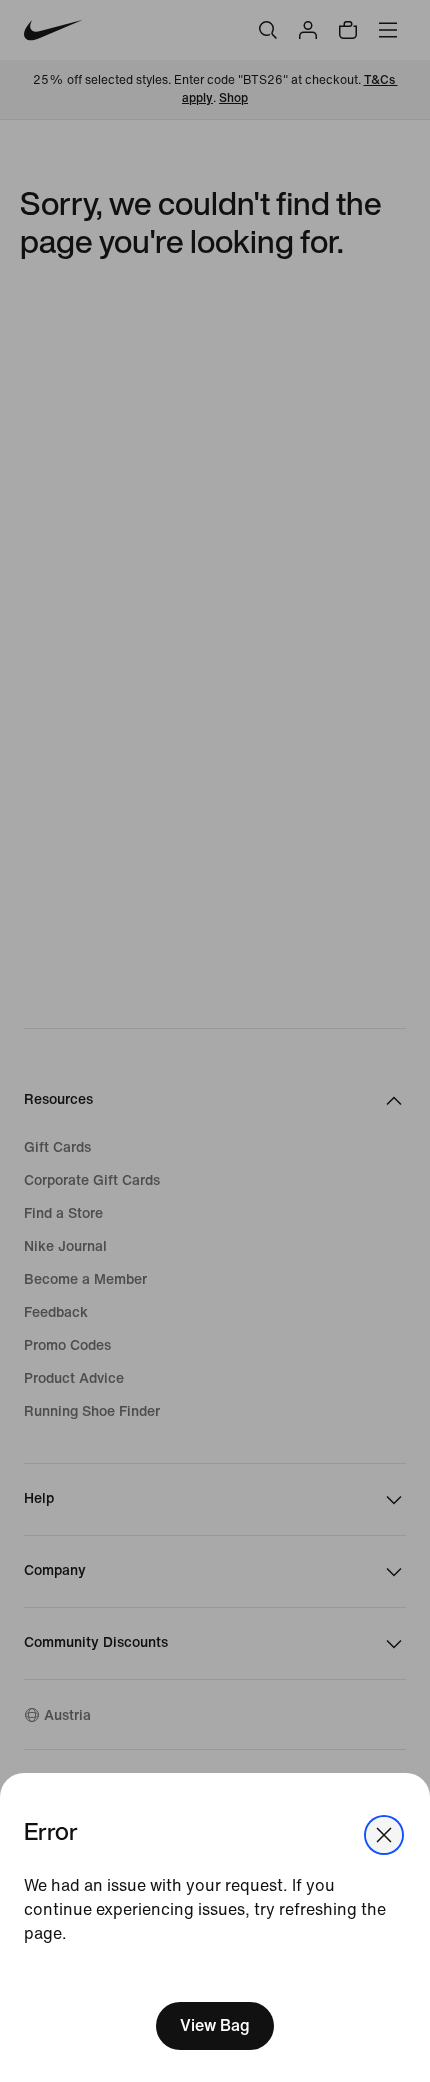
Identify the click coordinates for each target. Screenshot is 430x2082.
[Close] (384, 1835)
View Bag (215, 2025)
